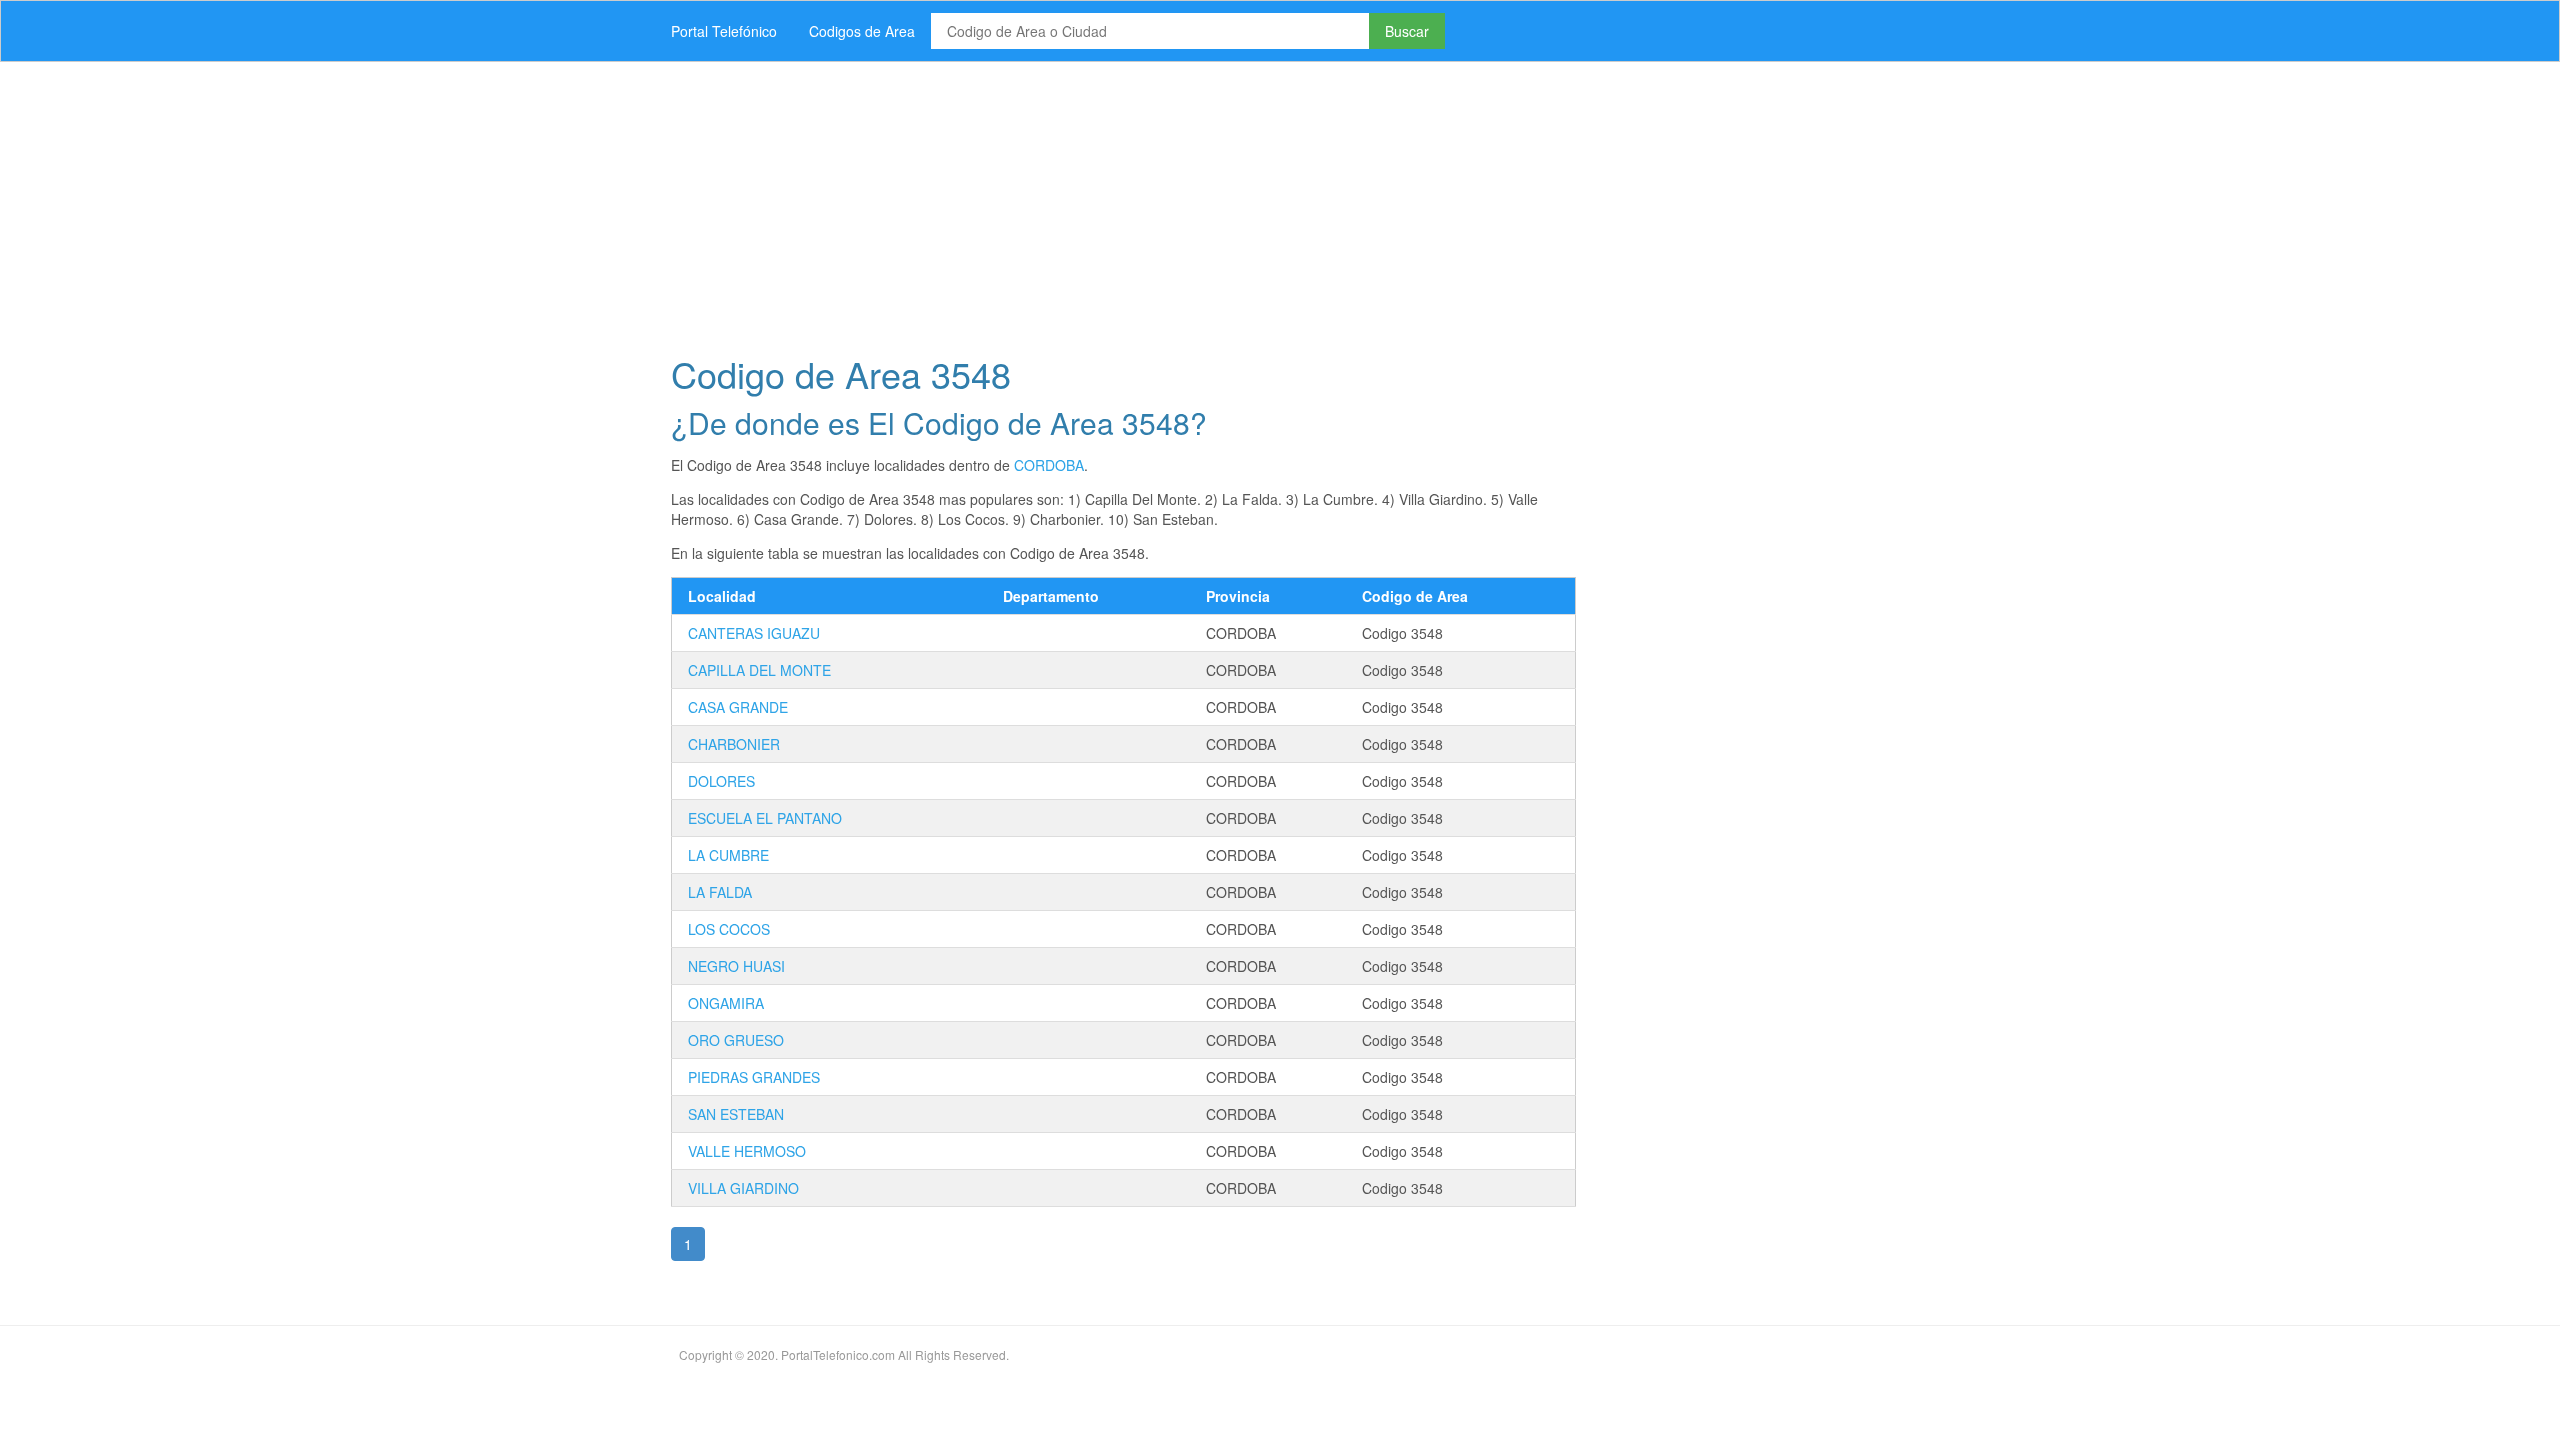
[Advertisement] (1255, 202)
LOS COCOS (729, 929)
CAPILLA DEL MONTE (759, 670)
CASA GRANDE (738, 707)
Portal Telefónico (724, 31)
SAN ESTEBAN (736, 1114)
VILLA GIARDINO (743, 1188)
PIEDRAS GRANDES (754, 1077)
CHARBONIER (734, 744)
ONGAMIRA (726, 1003)
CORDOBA (1049, 465)
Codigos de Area (862, 31)
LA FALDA (720, 892)
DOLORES (721, 781)
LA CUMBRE (728, 855)
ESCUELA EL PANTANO (765, 818)
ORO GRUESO (736, 1040)
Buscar (1407, 31)
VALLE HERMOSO (747, 1151)
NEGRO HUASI (736, 966)
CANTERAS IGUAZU (754, 633)
